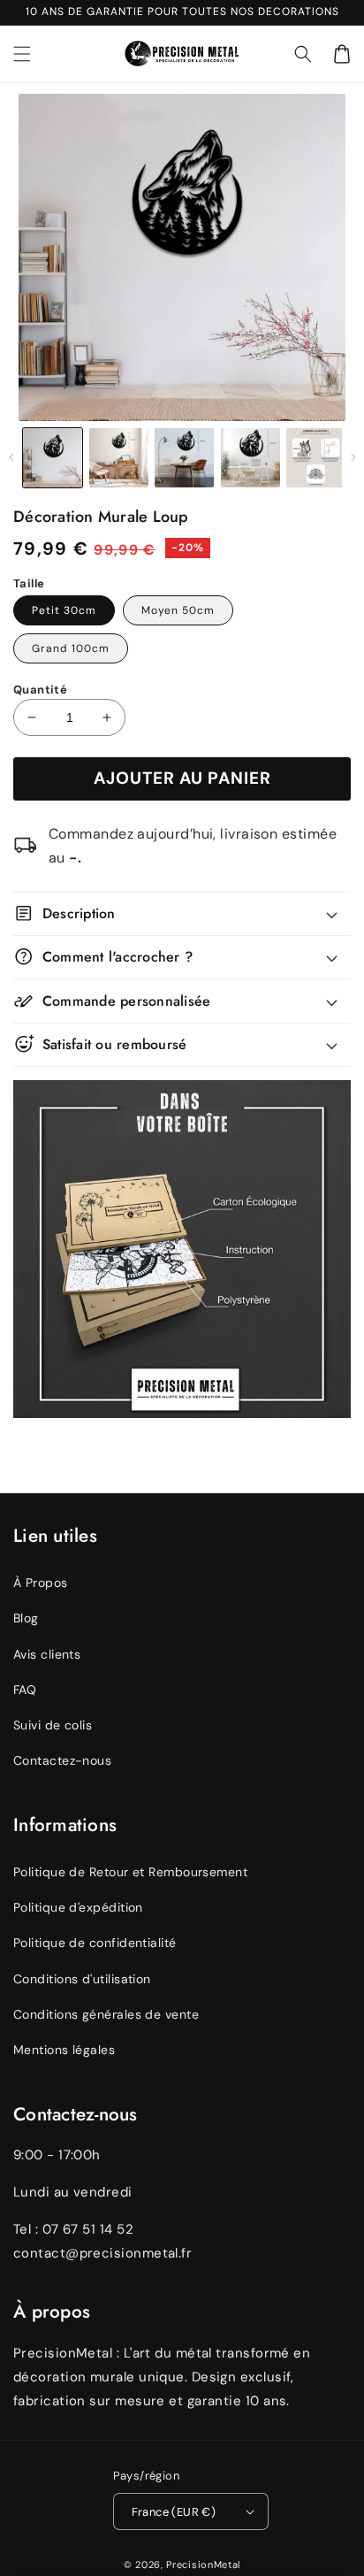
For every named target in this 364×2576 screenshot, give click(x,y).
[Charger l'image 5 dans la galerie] (316, 458)
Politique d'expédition (78, 1907)
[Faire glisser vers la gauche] (11, 457)
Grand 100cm (71, 648)
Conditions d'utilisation (82, 1979)
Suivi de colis (53, 1725)
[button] (303, 54)
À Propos (41, 1583)
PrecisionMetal (203, 2564)
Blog (26, 1618)
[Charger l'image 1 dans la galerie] (53, 458)
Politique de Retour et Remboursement (130, 1872)
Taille (29, 583)
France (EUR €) (174, 2512)
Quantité (40, 690)
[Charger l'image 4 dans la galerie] (250, 458)
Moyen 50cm (178, 610)
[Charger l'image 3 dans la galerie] (184, 458)
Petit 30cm (64, 610)
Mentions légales (64, 2050)
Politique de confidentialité (95, 1943)
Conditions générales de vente (106, 2014)
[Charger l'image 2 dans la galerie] (119, 458)
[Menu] (22, 54)
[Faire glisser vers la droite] (353, 457)
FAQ (25, 1690)
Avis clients (47, 1654)
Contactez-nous (62, 1760)
